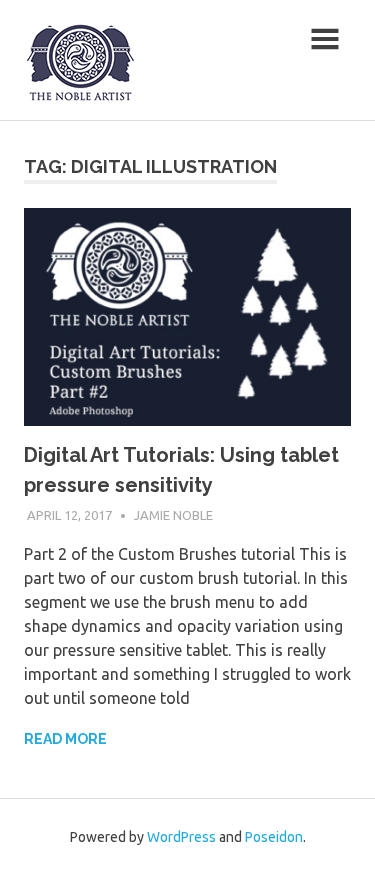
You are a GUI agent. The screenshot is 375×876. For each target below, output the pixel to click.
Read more (65, 739)
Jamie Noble (173, 515)
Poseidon (274, 837)
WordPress (181, 837)
